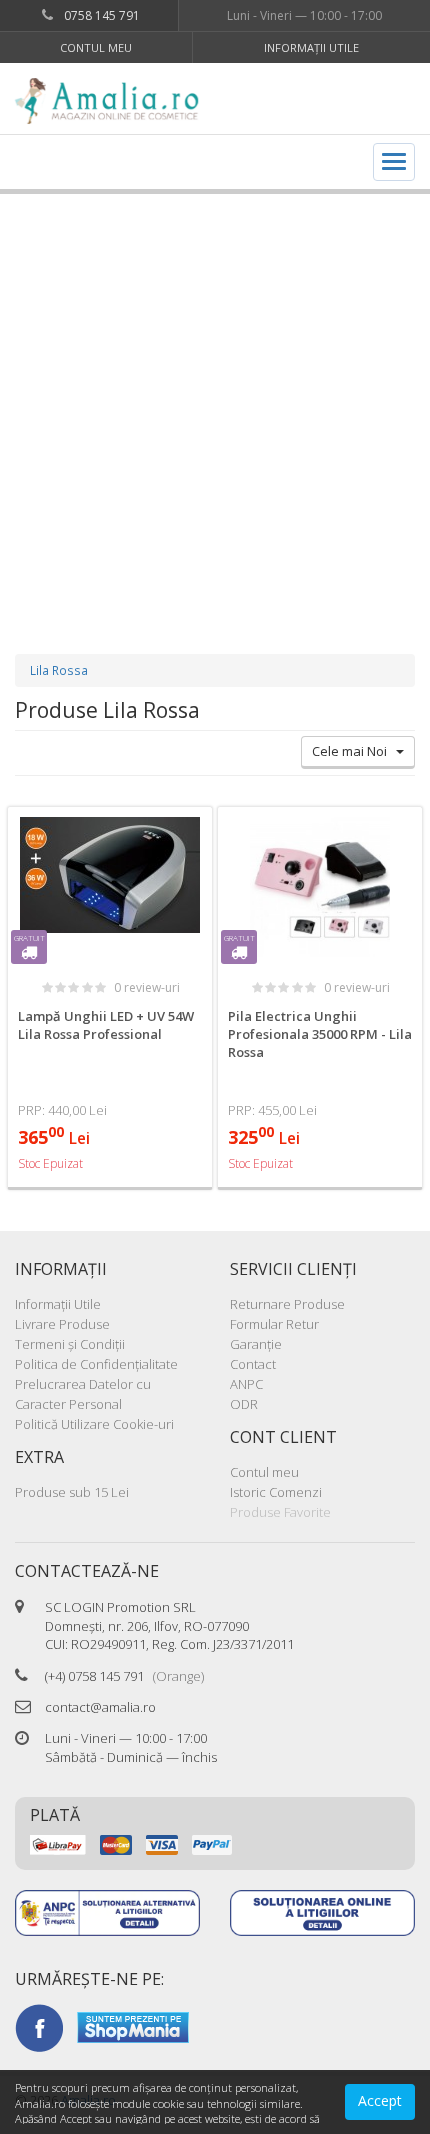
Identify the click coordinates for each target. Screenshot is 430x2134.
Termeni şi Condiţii (70, 1344)
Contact (253, 1364)
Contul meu (96, 47)
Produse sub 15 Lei (72, 1492)
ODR (244, 1404)
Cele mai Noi (354, 751)
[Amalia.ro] (115, 101)
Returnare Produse (287, 1304)
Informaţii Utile (311, 47)
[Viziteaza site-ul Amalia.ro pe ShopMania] (133, 2026)
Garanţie (256, 1344)
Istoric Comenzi (276, 1492)
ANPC (246, 1384)
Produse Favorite (280, 1512)
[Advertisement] (215, 404)
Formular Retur (274, 1324)
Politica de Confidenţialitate (96, 1364)
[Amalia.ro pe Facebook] (39, 2026)
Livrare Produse (62, 1324)
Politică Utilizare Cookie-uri (94, 1424)
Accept (380, 2100)
